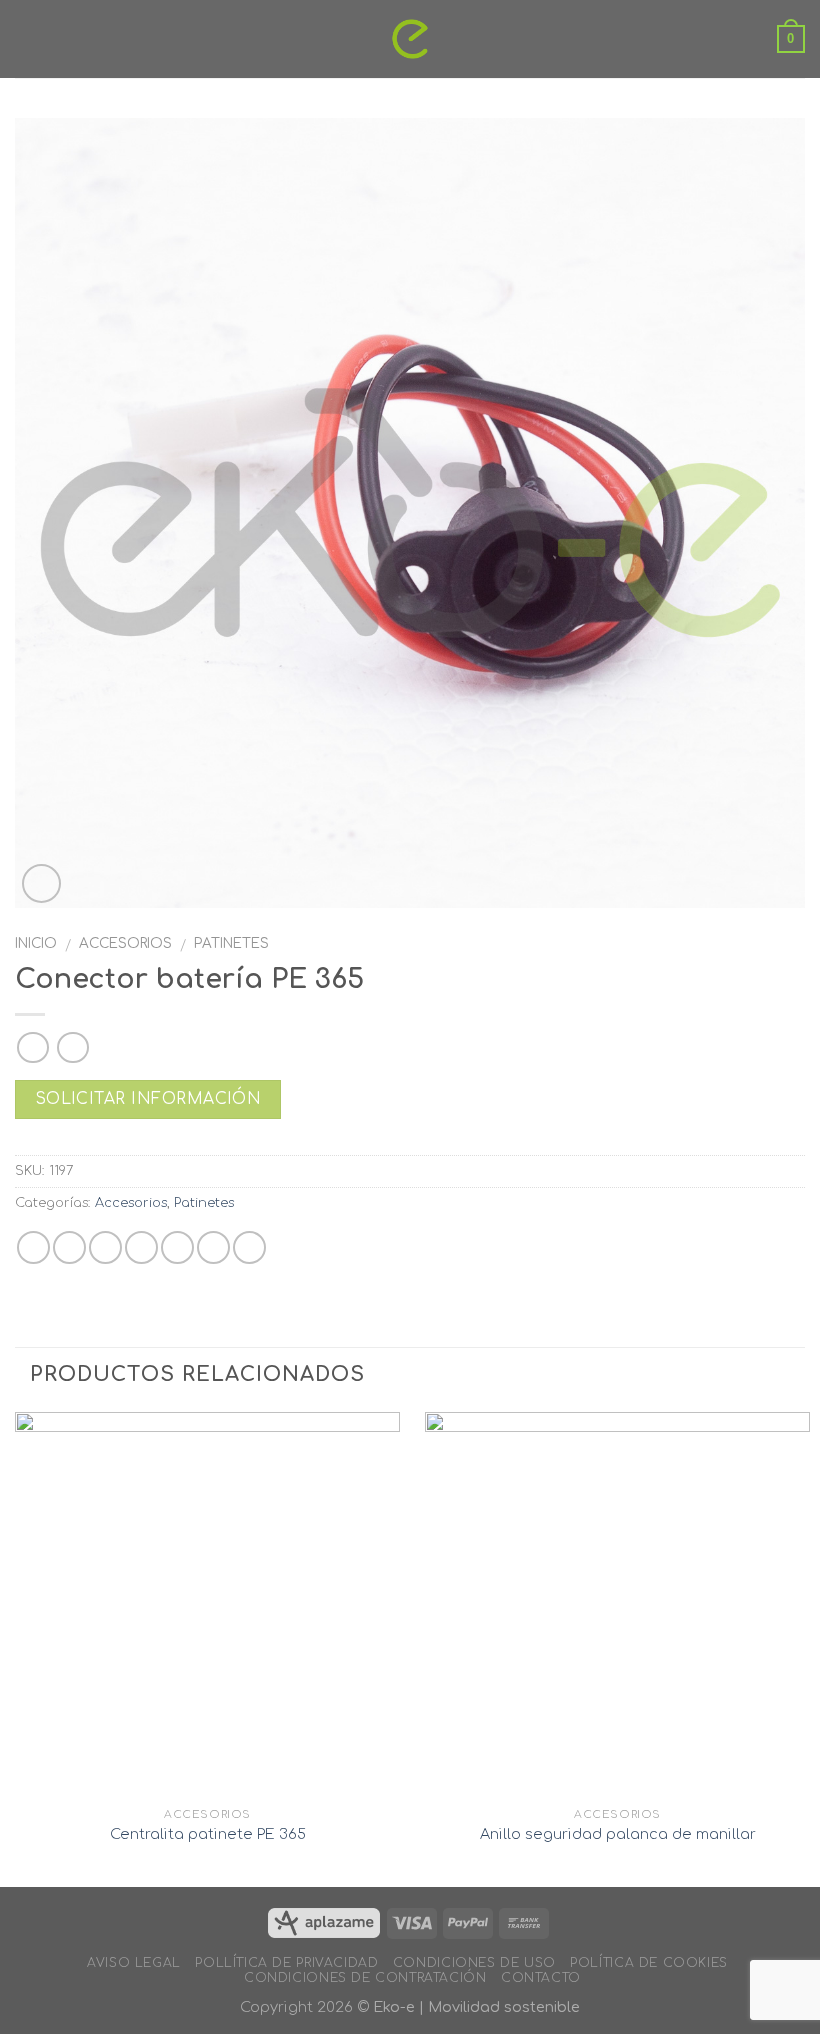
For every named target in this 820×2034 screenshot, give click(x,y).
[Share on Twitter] (105, 1247)
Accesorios (125, 943)
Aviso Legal (134, 1963)
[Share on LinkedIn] (249, 1247)
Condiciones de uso (474, 1963)
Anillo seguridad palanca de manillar (618, 1834)
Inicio (36, 943)
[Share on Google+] (213, 1247)
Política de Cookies (649, 1963)
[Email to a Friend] (141, 1247)
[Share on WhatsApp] (33, 1247)
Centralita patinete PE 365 (208, 1834)
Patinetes (231, 943)
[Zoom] (41, 883)
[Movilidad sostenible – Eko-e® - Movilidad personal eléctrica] (410, 39)
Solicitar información (148, 1099)
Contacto (541, 1978)
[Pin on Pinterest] (177, 1247)
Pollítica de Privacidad (286, 1963)
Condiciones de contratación (365, 1978)
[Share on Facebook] (69, 1247)
